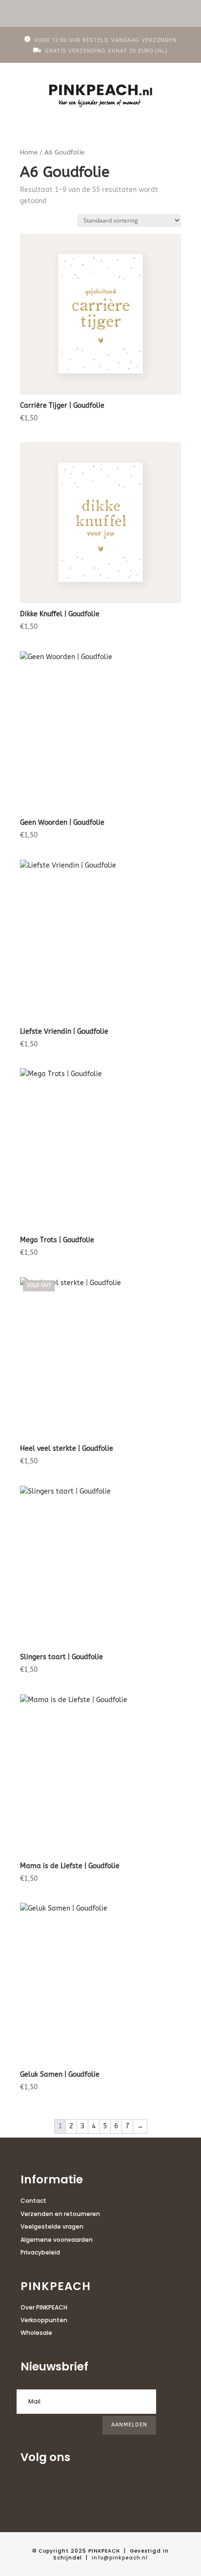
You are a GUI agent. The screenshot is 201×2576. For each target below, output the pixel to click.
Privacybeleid (40, 2252)
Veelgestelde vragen (52, 2226)
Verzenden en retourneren (60, 2214)
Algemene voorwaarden (57, 2240)
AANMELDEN (129, 2425)
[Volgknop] (28, 2488)
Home (29, 152)
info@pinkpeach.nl (120, 2558)
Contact (33, 2201)
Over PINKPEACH (44, 2307)
